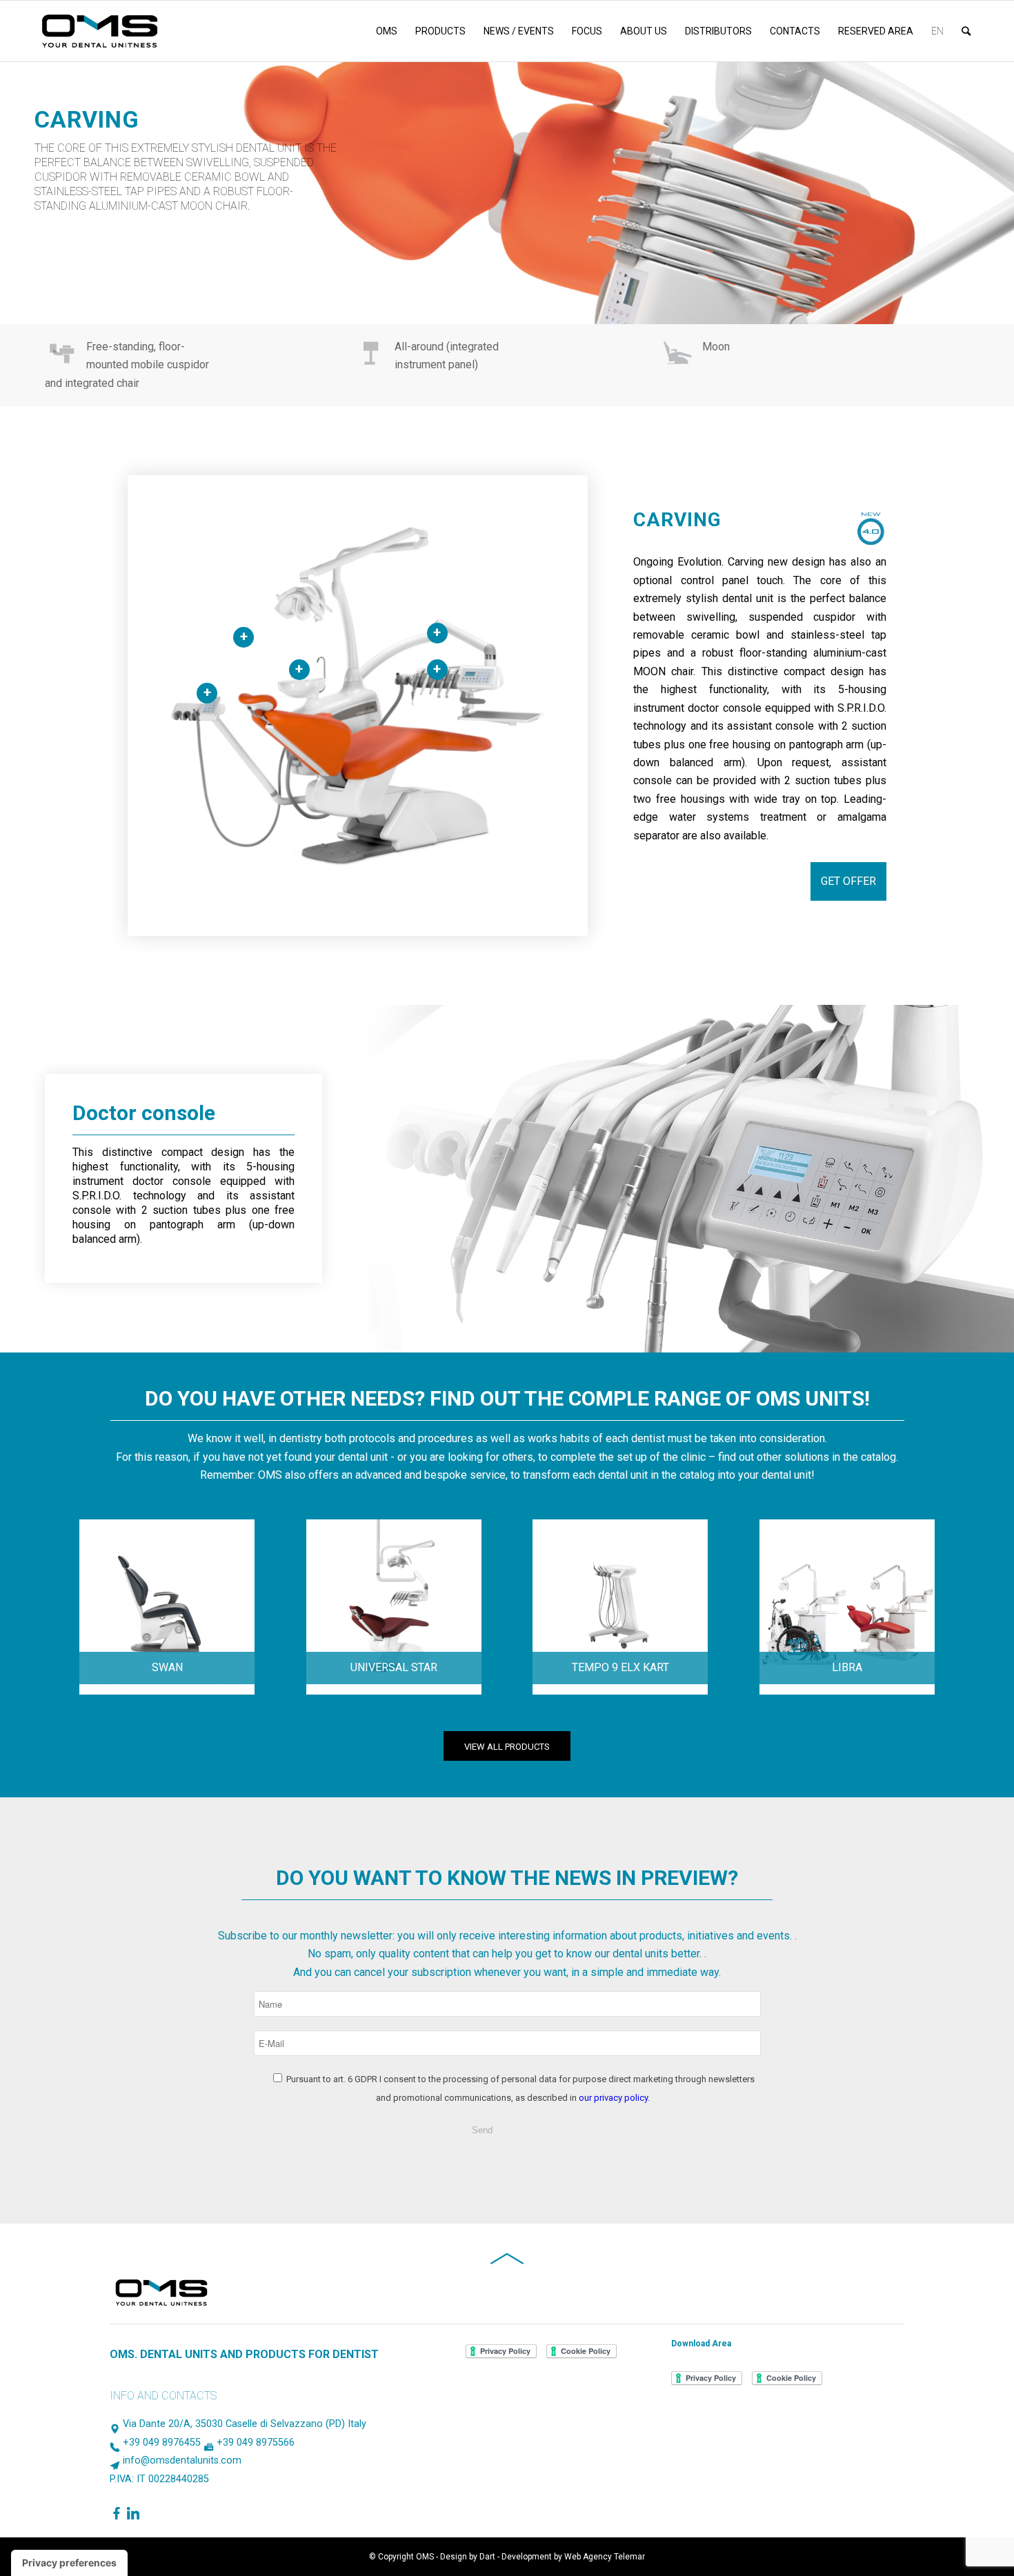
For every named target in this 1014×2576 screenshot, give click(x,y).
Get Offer (848, 881)
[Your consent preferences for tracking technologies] (69, 2563)
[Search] (966, 31)
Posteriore (969, 283)
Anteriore (948, 283)
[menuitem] (387, 31)
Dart (487, 2557)
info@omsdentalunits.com (182, 2460)
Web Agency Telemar (605, 2557)
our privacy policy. (614, 2098)
